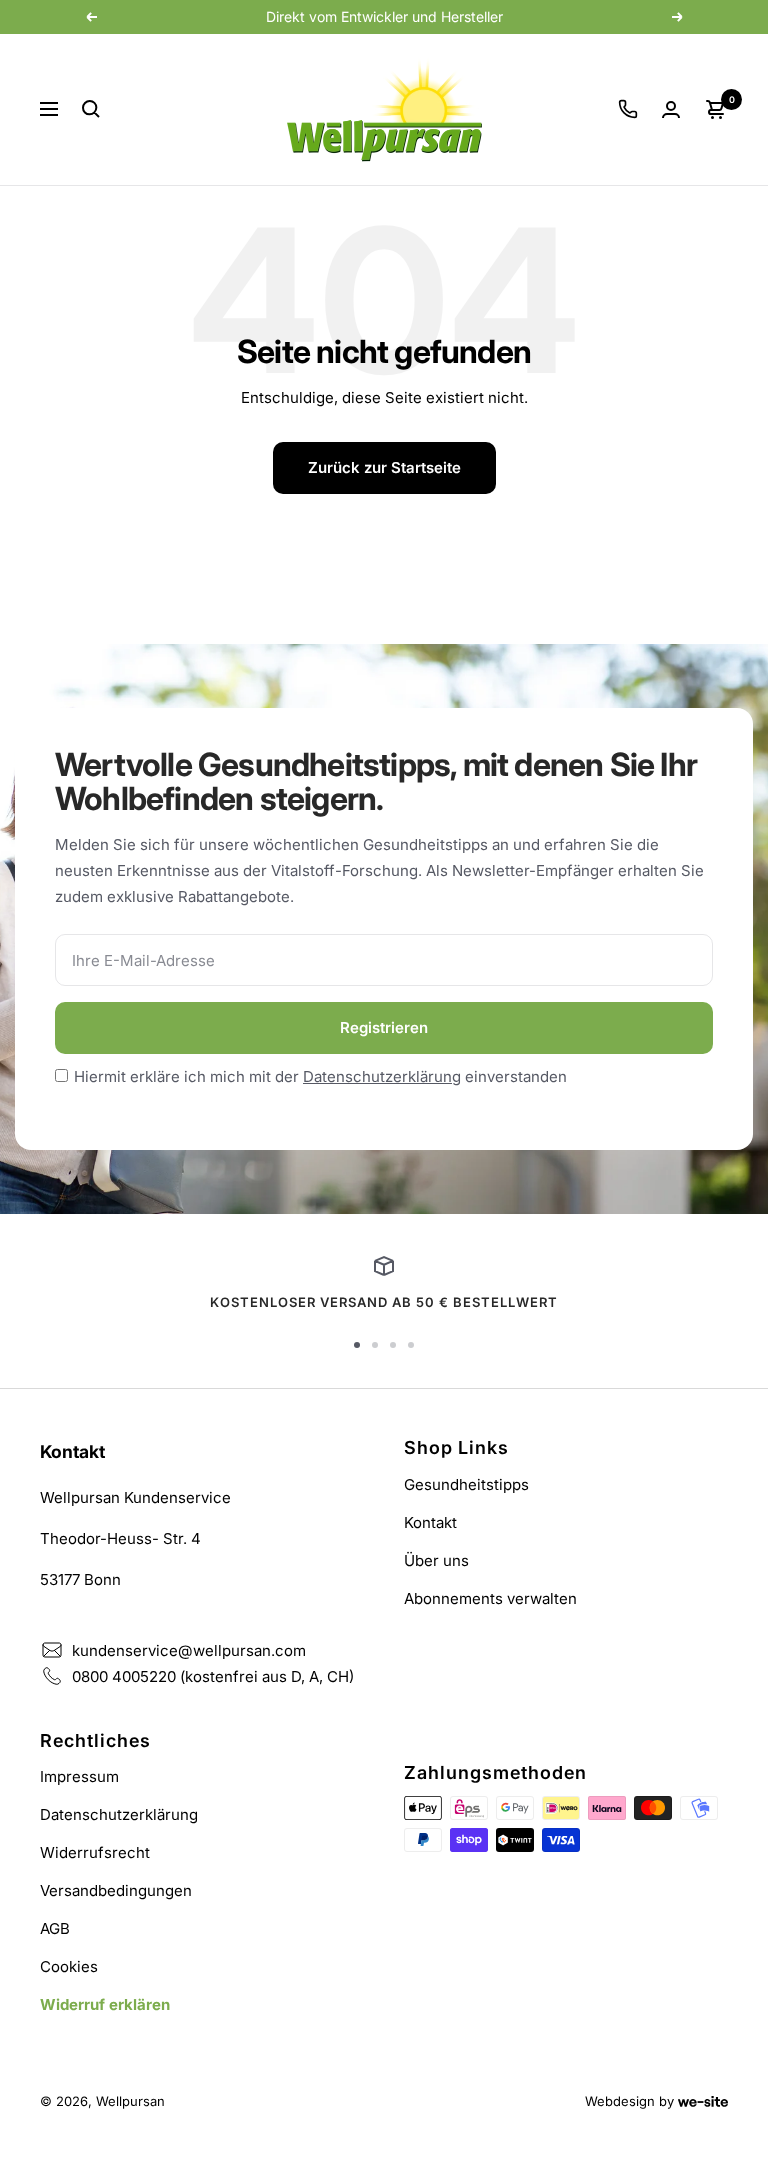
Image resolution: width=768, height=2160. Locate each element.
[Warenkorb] (716, 109)
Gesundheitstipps (466, 1484)
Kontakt (430, 1522)
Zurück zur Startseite (384, 467)
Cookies (69, 1966)
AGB (55, 1928)
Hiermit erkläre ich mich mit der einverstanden (320, 1076)
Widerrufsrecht (95, 1852)
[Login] (671, 109)
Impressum (79, 1776)
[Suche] (91, 109)
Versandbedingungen (116, 1890)
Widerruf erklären (105, 2004)
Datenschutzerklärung (382, 1076)
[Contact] (628, 109)
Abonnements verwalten (490, 1598)
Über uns (436, 1560)
